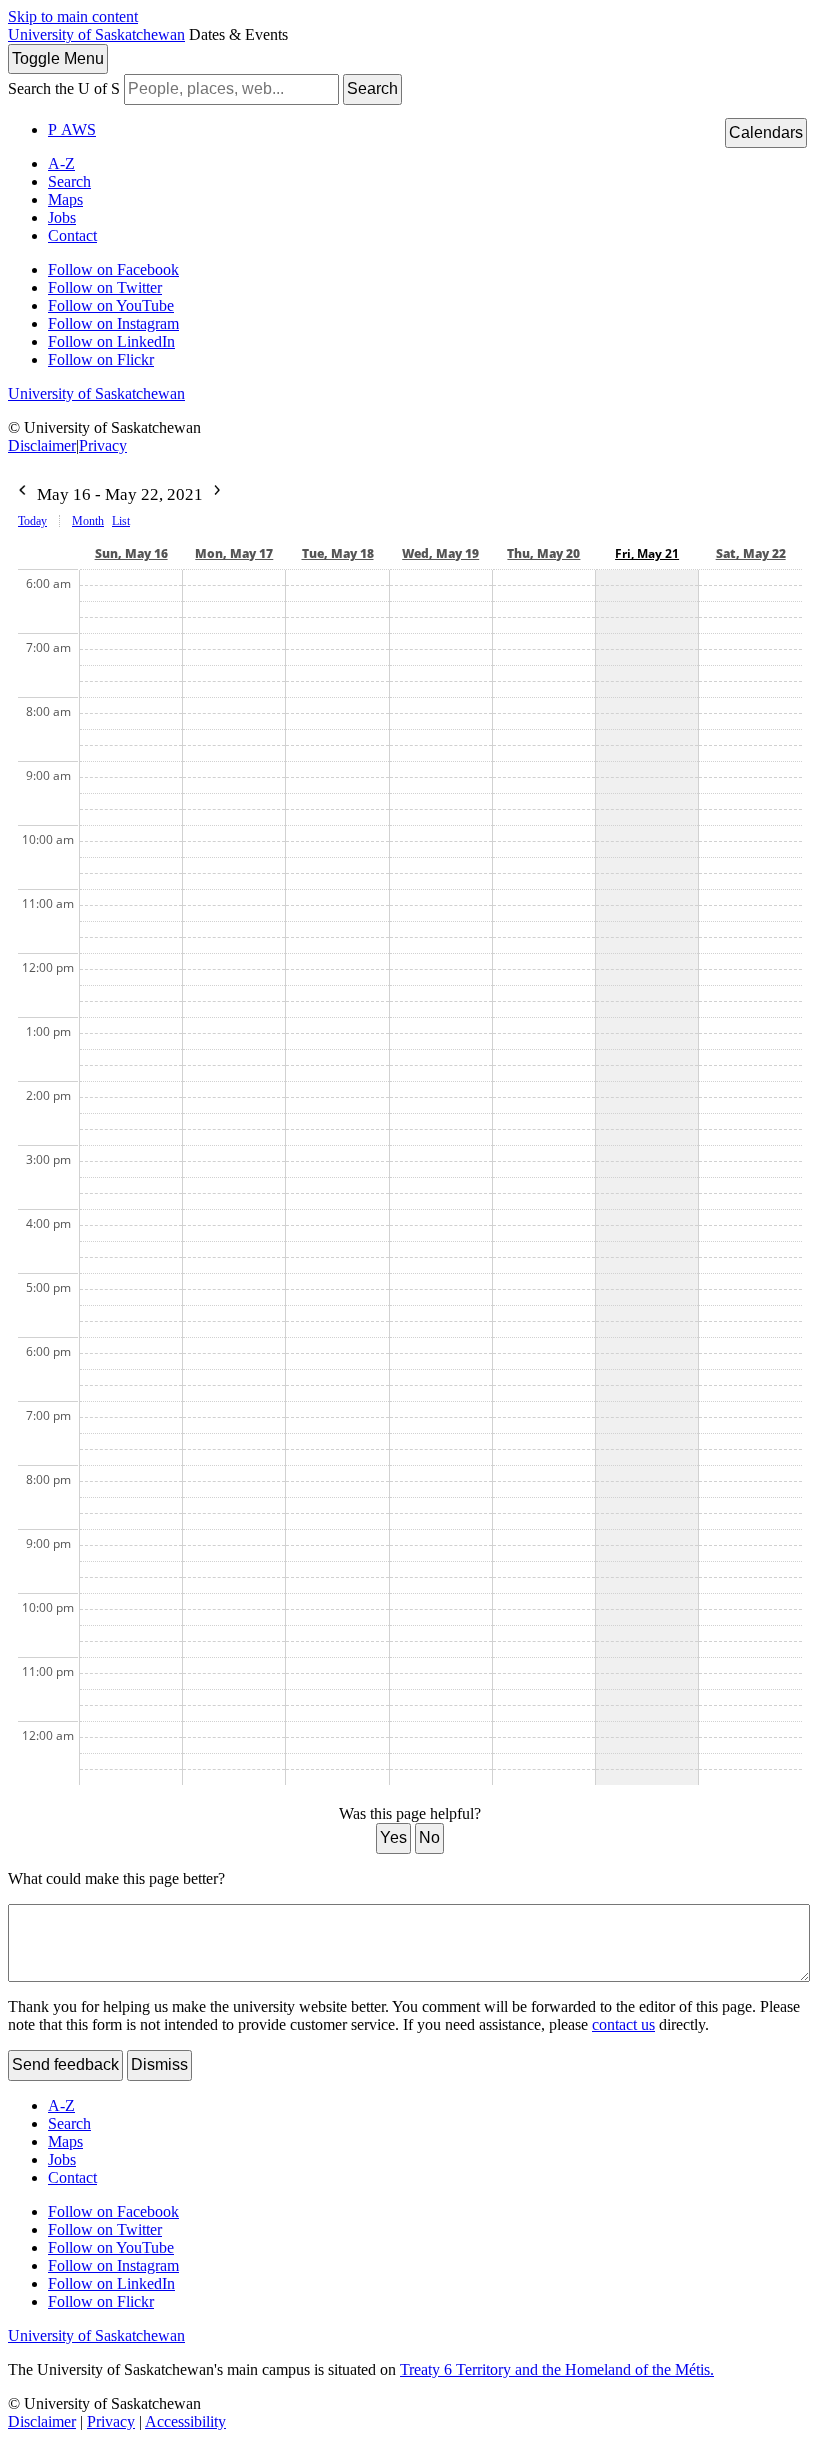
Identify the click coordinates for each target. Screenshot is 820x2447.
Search (372, 88)
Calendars (766, 132)
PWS (72, 129)
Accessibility (185, 2421)
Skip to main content (73, 16)
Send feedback (65, 2064)
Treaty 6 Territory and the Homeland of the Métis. (557, 2369)
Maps (65, 199)
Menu (58, 58)
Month (88, 521)
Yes (393, 1837)
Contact (72, 235)
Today (32, 521)
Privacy (103, 445)
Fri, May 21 (647, 553)
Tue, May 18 (338, 553)
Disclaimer (42, 445)
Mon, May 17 (234, 553)
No (429, 1837)
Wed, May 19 (440, 553)
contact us (623, 2024)
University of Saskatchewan (96, 34)
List (121, 521)
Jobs (62, 217)
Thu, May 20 (543, 553)
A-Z (61, 163)
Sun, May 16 (131, 553)
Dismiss (159, 2064)
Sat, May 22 (751, 553)
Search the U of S (64, 88)
